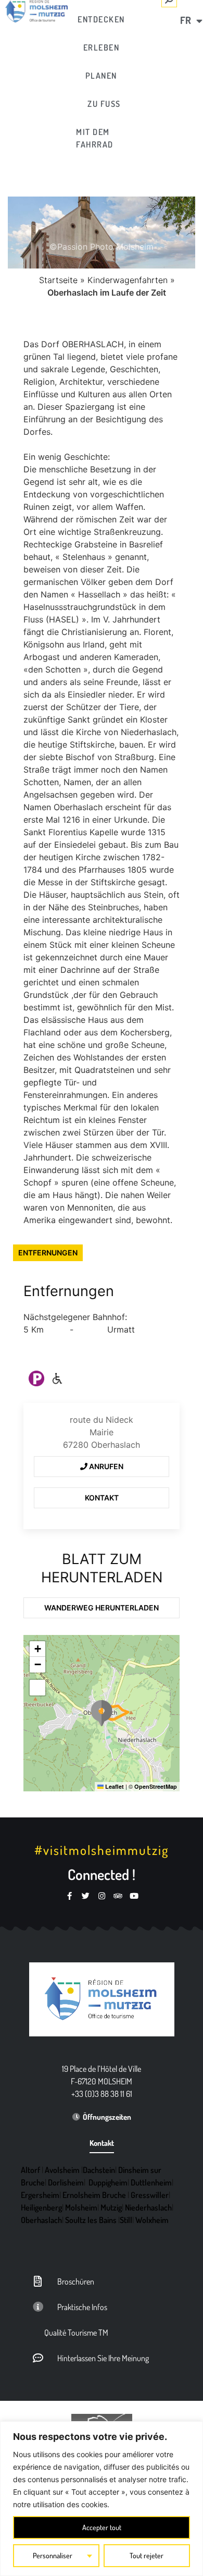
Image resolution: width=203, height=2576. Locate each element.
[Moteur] (57, 1378)
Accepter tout (102, 2527)
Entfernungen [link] (48, 1253)
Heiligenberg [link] (41, 2207)
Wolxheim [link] (152, 2220)
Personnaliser (53, 2555)
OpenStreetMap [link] (156, 1786)
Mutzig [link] (111, 2207)
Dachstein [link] (99, 2170)
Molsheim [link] (81, 2207)
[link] (102, 19)
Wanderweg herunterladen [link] (102, 1608)
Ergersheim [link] (40, 2195)
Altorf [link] (30, 2170)
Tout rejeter (147, 2555)
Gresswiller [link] (150, 2195)
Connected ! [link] (102, 1874)
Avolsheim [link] (62, 2170)
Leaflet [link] (114, 1786)
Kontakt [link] (102, 1498)
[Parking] (36, 1378)
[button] (102, 1713)
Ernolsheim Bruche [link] (94, 2195)
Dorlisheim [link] (66, 2182)
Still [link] (126, 2220)
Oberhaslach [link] (41, 2220)
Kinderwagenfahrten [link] (128, 280)
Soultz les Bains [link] (91, 2220)
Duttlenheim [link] (151, 2182)
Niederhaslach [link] (148, 2207)
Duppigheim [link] (108, 2182)
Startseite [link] (58, 280)
